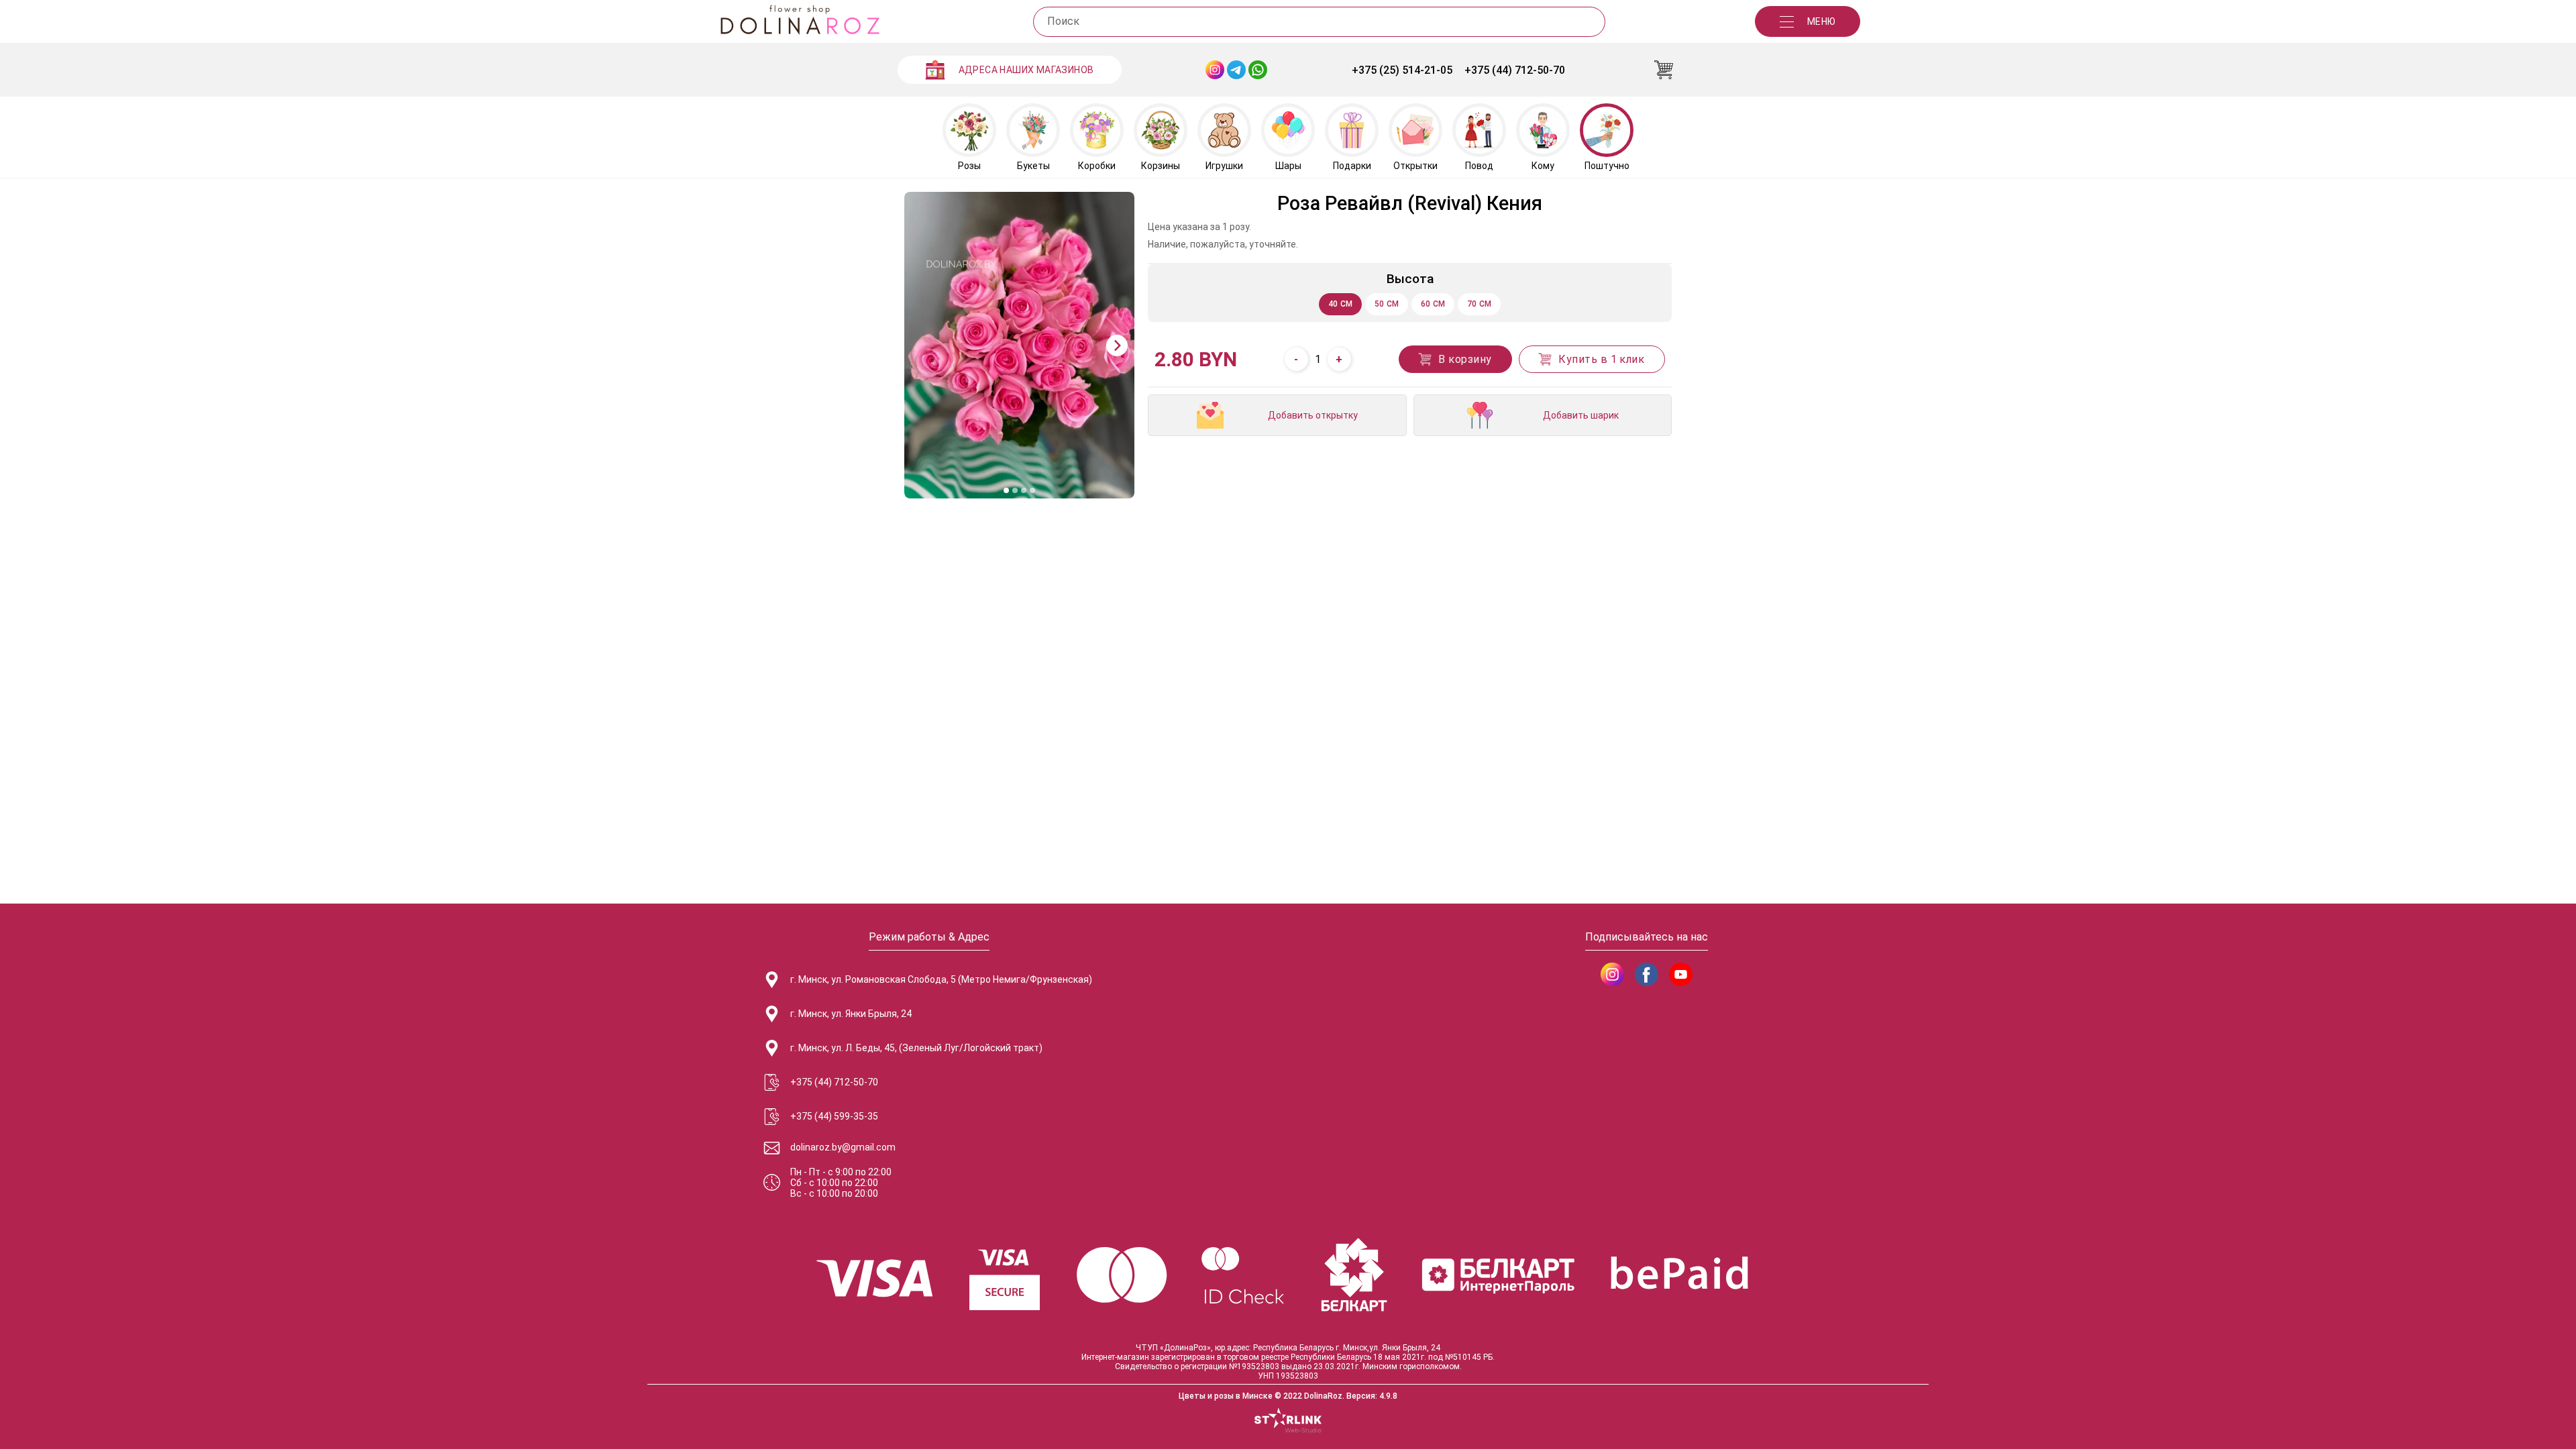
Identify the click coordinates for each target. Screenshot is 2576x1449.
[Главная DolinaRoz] (800, 21)
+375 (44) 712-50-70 (1515, 70)
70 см (1480, 304)
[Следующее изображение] (1117, 345)
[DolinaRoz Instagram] (1612, 974)
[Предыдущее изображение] (922, 345)
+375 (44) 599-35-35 (834, 1116)
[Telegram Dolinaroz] (1236, 70)
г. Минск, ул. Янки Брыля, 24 (851, 1014)
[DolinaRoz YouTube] (1681, 974)
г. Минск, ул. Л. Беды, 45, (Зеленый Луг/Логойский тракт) (916, 1048)
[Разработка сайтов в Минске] (1288, 1421)
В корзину (1465, 359)
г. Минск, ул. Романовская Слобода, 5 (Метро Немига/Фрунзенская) (941, 979)
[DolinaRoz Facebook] (1647, 974)
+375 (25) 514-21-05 (1402, 70)
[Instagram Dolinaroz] (1215, 70)
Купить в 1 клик (1601, 359)
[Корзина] (1664, 70)
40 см (1341, 304)
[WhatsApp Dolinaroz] (1258, 70)
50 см (1387, 304)
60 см (1433, 304)
